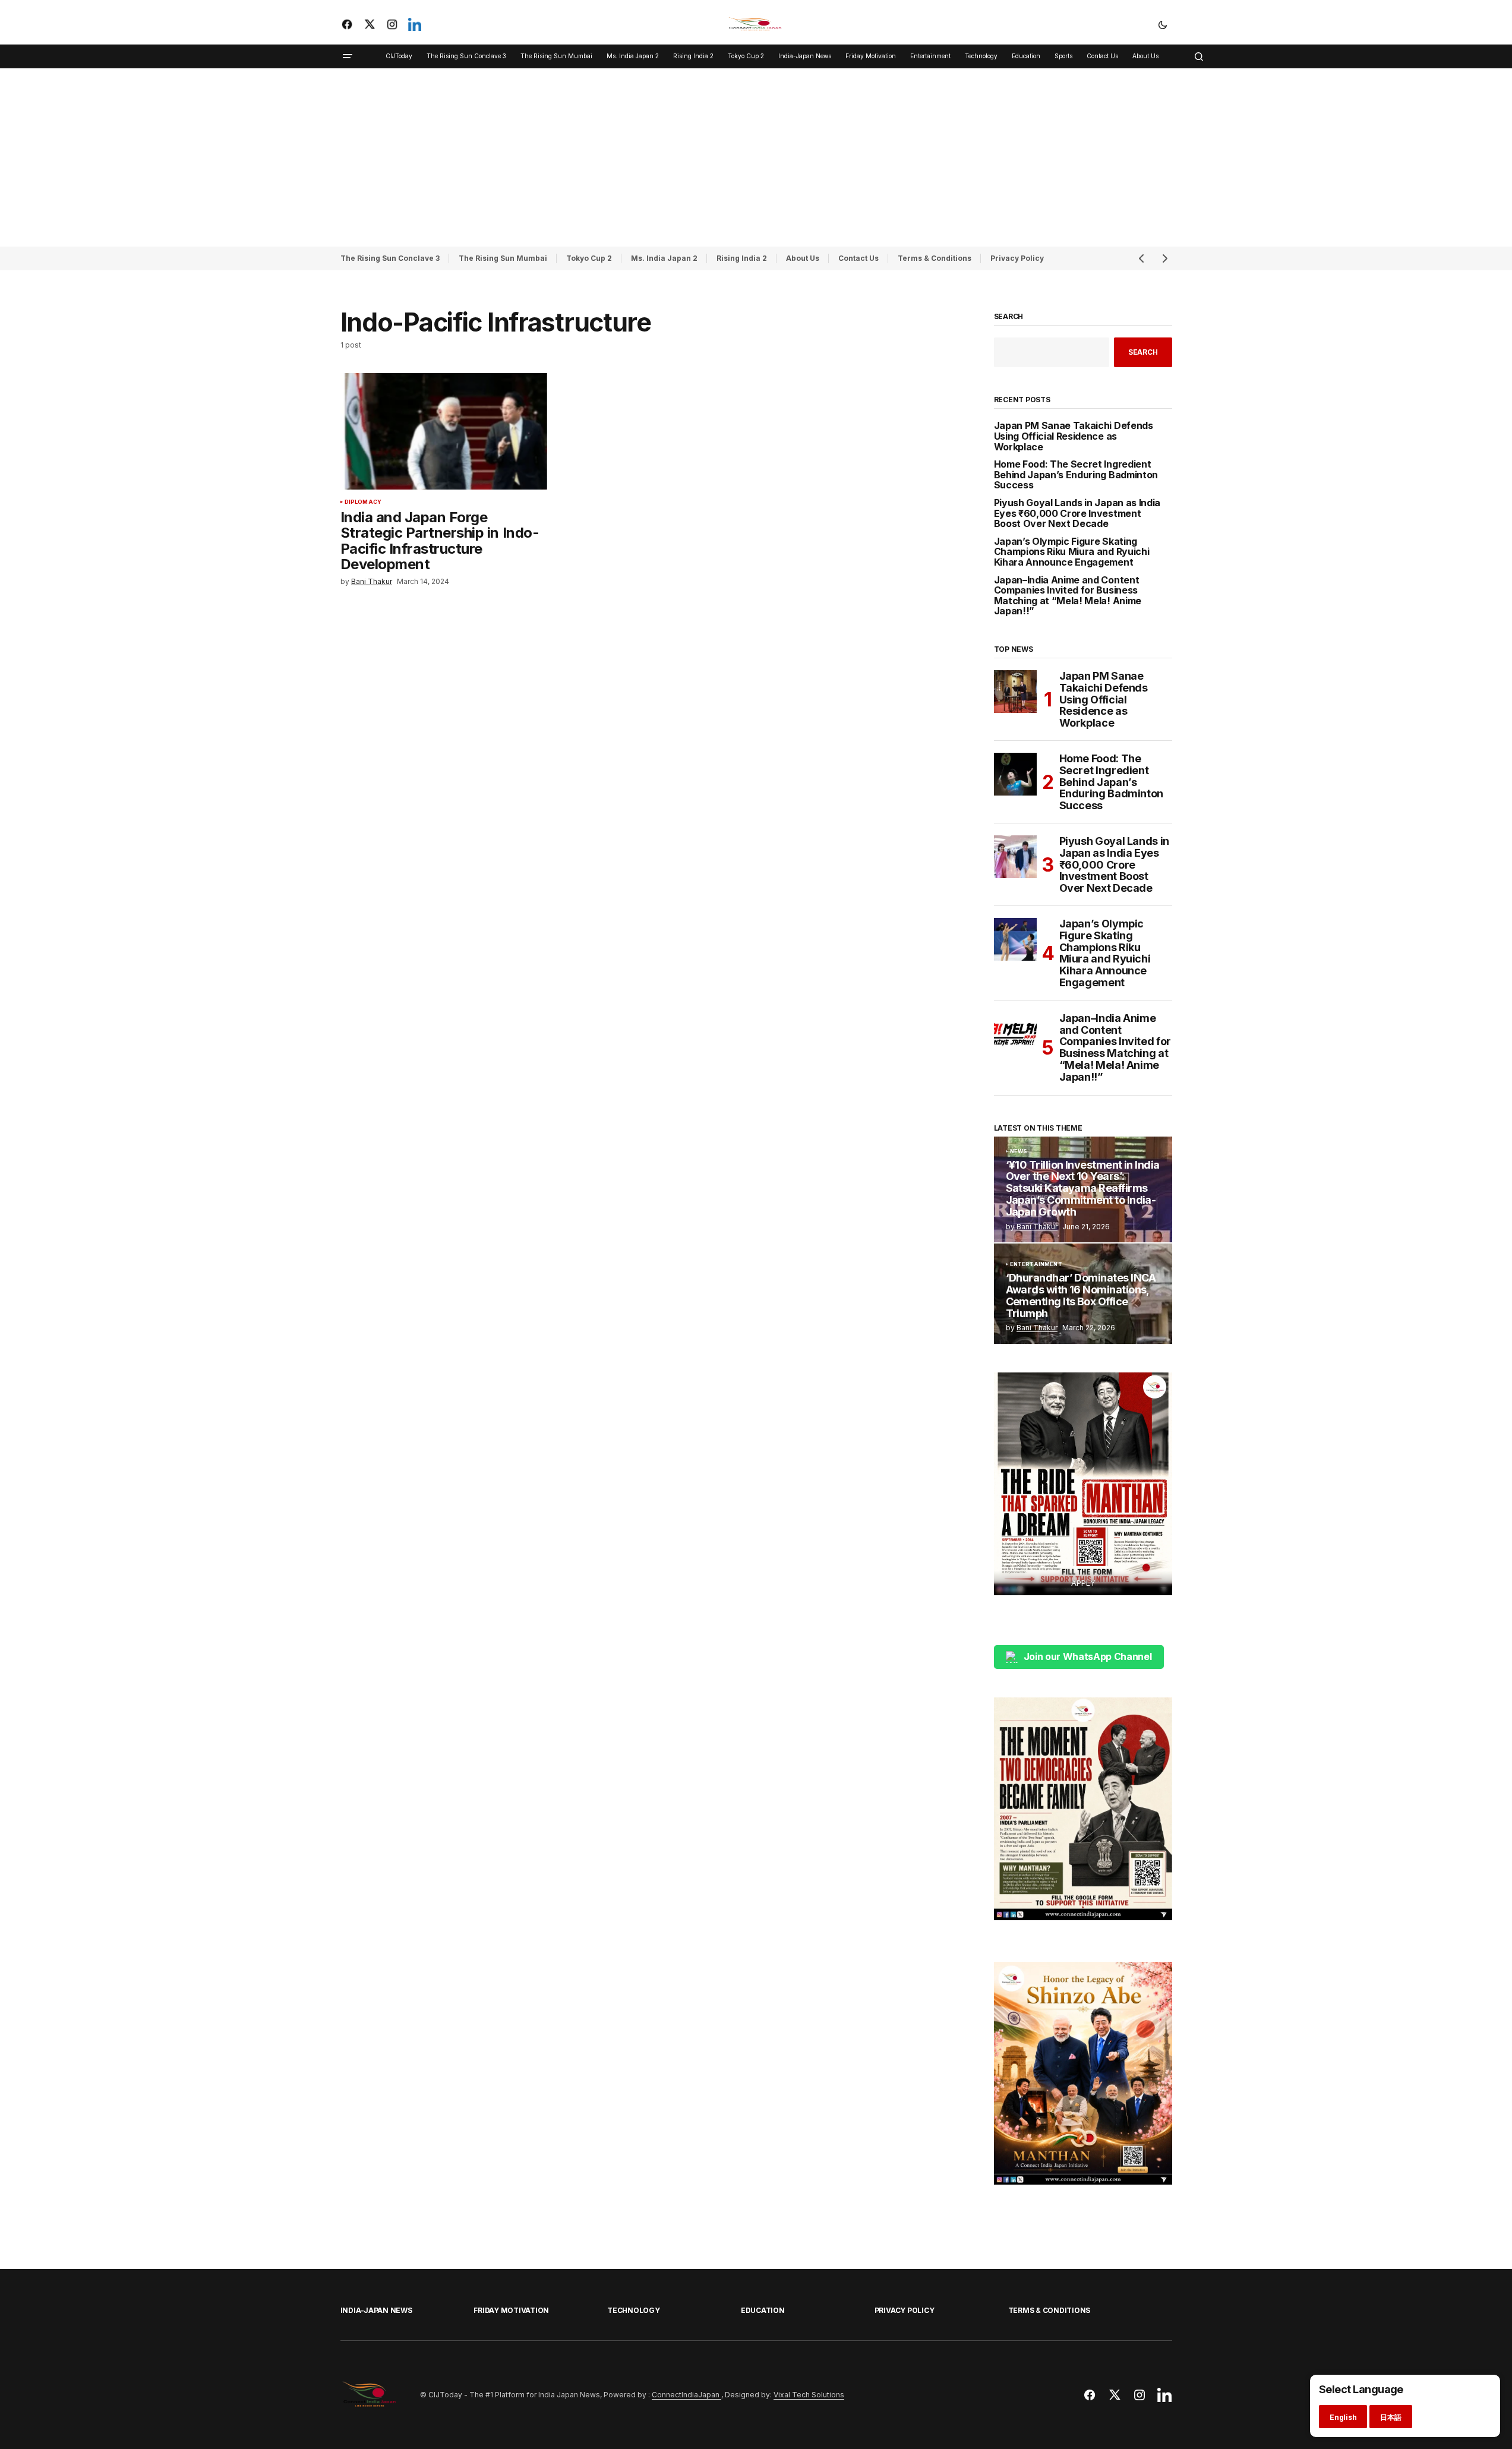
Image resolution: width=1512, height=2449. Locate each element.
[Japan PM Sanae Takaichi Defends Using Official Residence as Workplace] (1015, 692)
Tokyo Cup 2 (589, 258)
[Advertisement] (756, 157)
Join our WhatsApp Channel (1088, 1656)
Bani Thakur (1037, 1227)
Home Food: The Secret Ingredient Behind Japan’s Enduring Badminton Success (1076, 475)
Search (1009, 317)
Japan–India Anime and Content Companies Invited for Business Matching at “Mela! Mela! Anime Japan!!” (1068, 596)
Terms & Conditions (935, 258)
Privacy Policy (1017, 258)
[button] (1163, 24)
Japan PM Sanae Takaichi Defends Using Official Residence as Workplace (1074, 436)
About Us (803, 258)
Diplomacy (363, 502)
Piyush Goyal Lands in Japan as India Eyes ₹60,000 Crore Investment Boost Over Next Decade (1077, 514)
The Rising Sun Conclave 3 (390, 258)
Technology (634, 2310)
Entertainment (1036, 1264)
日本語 (1391, 2417)
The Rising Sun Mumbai (503, 258)
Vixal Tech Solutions (809, 2395)
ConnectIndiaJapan (686, 2395)
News (1019, 1151)
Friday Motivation (511, 2310)
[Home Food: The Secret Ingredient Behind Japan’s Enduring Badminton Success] (1015, 774)
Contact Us (858, 258)
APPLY (1083, 1583)
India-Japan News (376, 2310)
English (1343, 2417)
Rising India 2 (742, 258)
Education (763, 2310)
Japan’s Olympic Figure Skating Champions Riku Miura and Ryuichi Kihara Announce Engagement (1072, 552)
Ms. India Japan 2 (664, 258)
